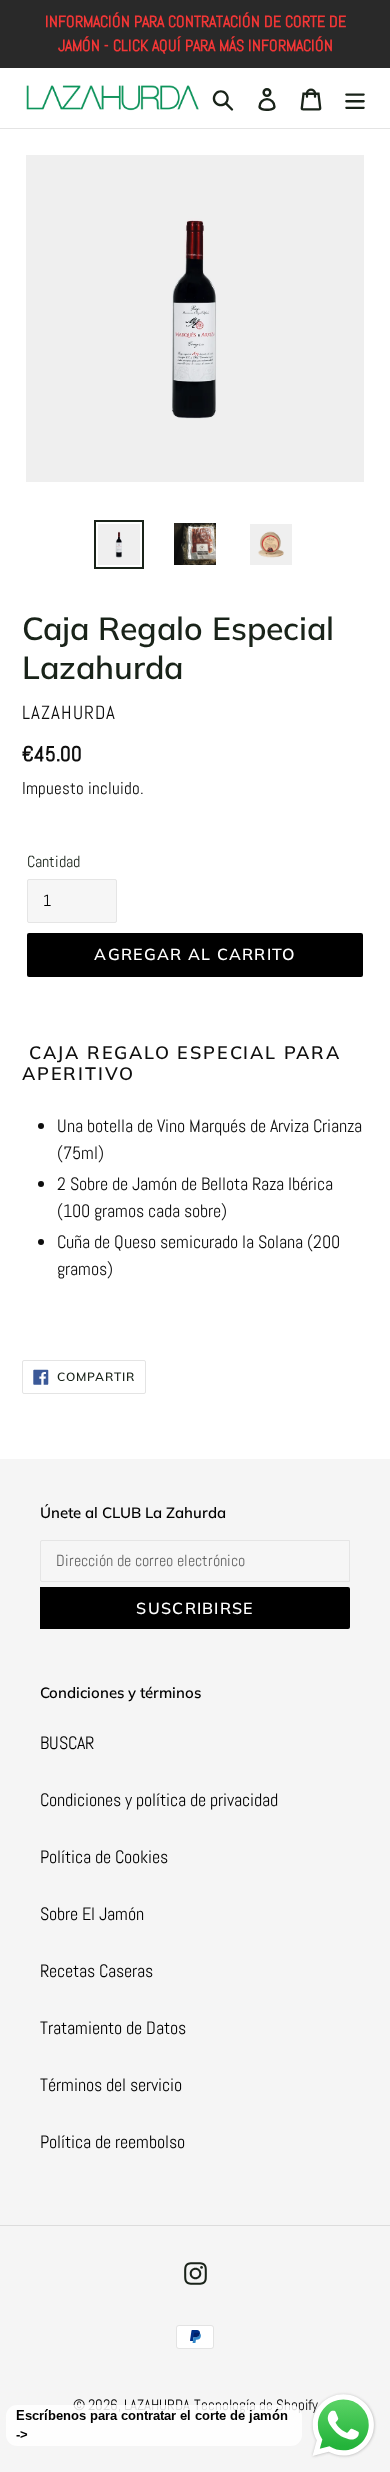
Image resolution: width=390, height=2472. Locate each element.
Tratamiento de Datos (113, 2027)
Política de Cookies (104, 1856)
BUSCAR (67, 1742)
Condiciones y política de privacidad (159, 1799)
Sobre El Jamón (92, 1913)
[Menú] (355, 98)
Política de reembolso (112, 2141)
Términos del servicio (111, 2084)
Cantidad (53, 861)
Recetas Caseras (96, 1970)
